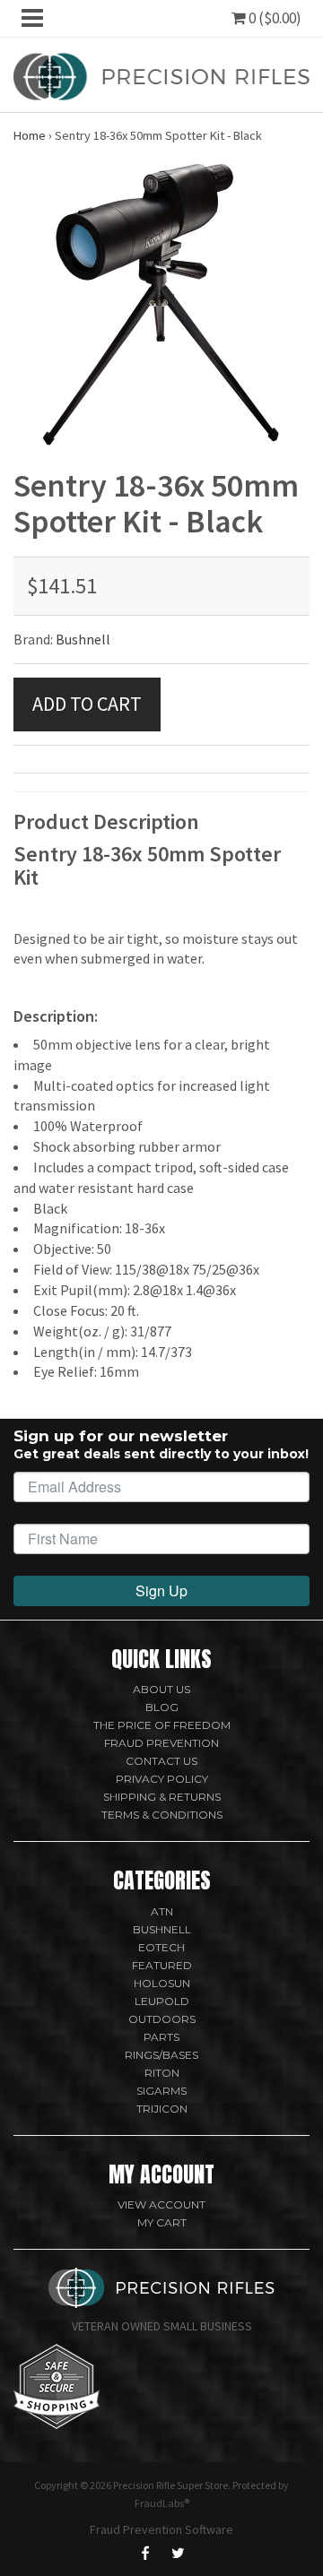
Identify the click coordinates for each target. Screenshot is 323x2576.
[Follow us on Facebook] (145, 2553)
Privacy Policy (162, 1779)
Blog (162, 1707)
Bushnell (83, 639)
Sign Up (161, 1591)
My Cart (162, 2222)
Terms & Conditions (162, 1815)
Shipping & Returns (162, 1797)
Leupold (162, 2001)
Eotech (161, 1947)
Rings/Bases (161, 2055)
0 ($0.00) (274, 18)
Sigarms (161, 2091)
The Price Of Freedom (162, 1725)
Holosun (162, 1983)
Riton (162, 2073)
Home (30, 135)
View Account (161, 2204)
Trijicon (162, 2109)
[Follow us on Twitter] (178, 2553)
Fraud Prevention (161, 1743)
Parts (161, 2037)
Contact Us (161, 1761)
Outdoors (162, 2019)
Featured (162, 1965)
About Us (161, 1689)
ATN (162, 1911)
